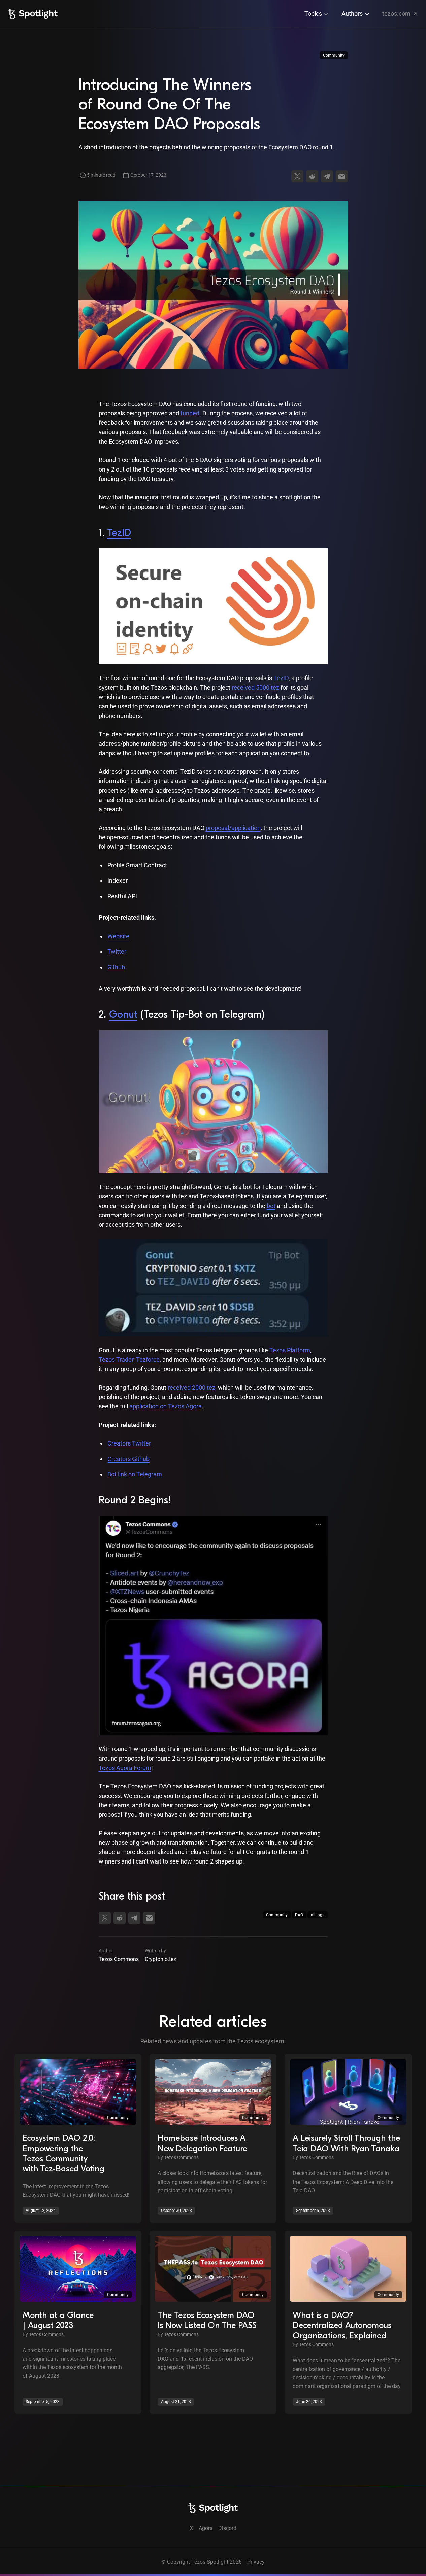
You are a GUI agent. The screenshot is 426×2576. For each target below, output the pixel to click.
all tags (318, 1915)
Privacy (256, 2562)
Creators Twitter (129, 1443)
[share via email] (342, 176)
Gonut (123, 1015)
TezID (119, 533)
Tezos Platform (290, 1350)
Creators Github (128, 1459)
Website (118, 936)
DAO (299, 1915)
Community (334, 55)
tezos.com (397, 14)
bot (271, 1206)
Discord (227, 2528)
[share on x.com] (297, 176)
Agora (206, 2528)
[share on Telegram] (327, 176)
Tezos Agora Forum (125, 1768)
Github (116, 967)
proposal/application (233, 828)
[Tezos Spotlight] (33, 14)
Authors (353, 14)
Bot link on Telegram (135, 1474)
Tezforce (148, 1360)
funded (190, 413)
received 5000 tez (255, 687)
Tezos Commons (119, 1959)
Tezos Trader (116, 1360)
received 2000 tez (191, 1387)
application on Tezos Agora (166, 1406)
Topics (314, 14)
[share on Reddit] (312, 176)
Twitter (117, 952)
